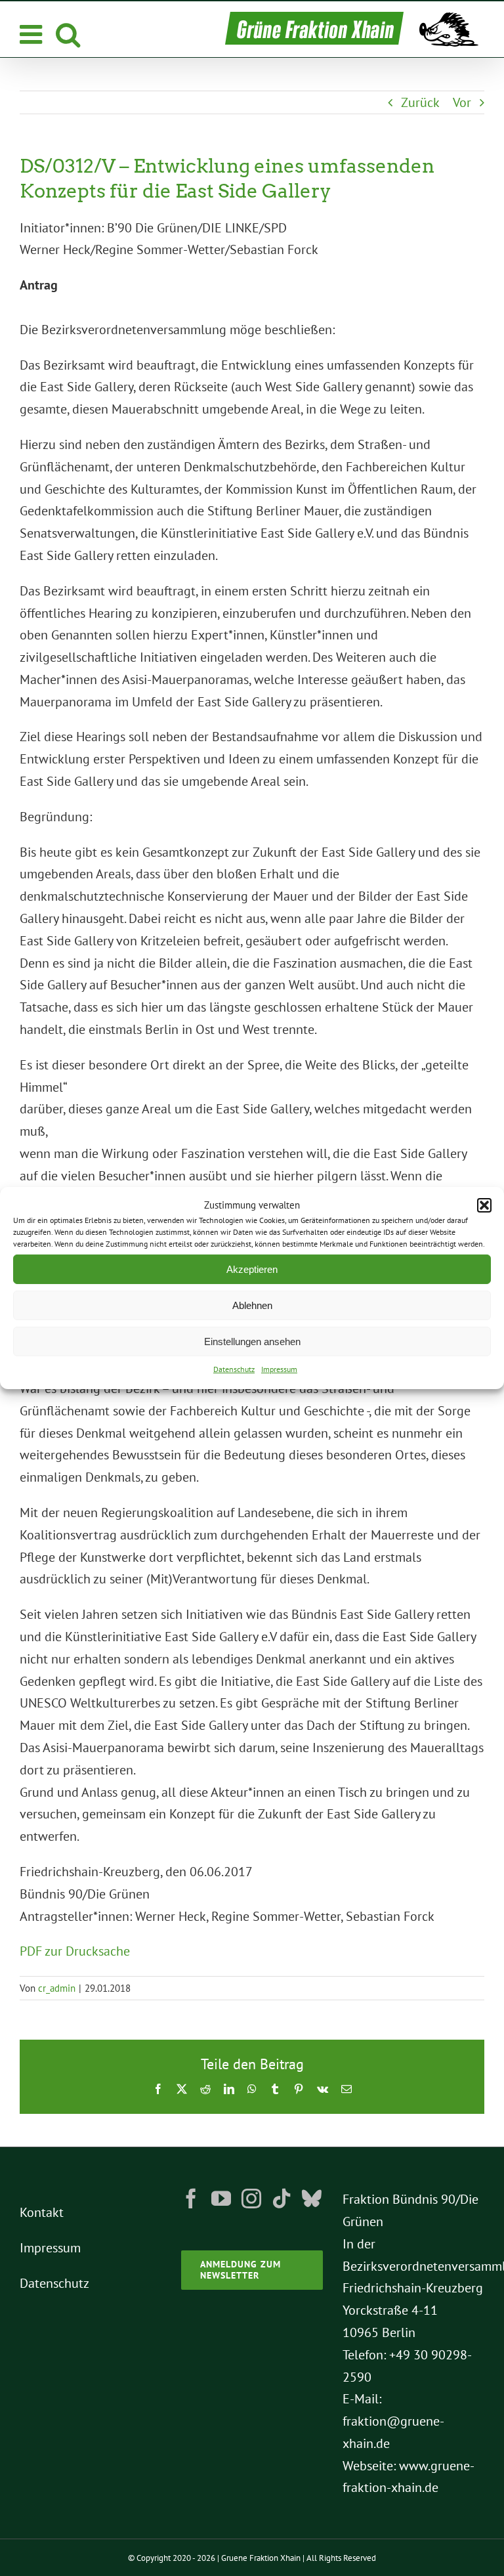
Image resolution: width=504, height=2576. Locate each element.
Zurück (420, 102)
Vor (462, 102)
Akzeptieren (252, 1269)
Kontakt (42, 2212)
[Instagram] (251, 2199)
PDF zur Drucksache (75, 1951)
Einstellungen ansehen (252, 1342)
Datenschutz (234, 1369)
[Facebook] (191, 2199)
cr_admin (57, 1988)
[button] (484, 1205)
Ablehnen (252, 1305)
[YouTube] (221, 2199)
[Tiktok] (282, 2199)
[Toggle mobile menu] (33, 34)
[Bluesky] (312, 2199)
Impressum (279, 1369)
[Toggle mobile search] (68, 34)
